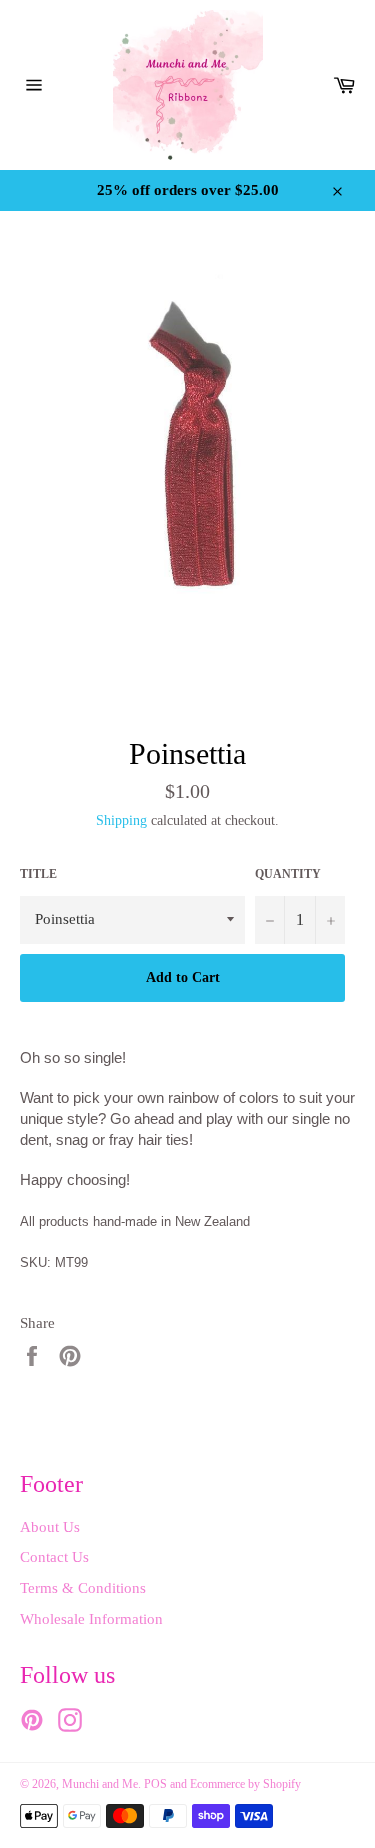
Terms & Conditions (83, 1588)
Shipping (121, 820)
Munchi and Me (100, 1784)
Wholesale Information (91, 1619)
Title (38, 874)
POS (155, 1784)
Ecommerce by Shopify (245, 1784)
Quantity (288, 874)
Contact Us (54, 1557)
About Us (50, 1527)
